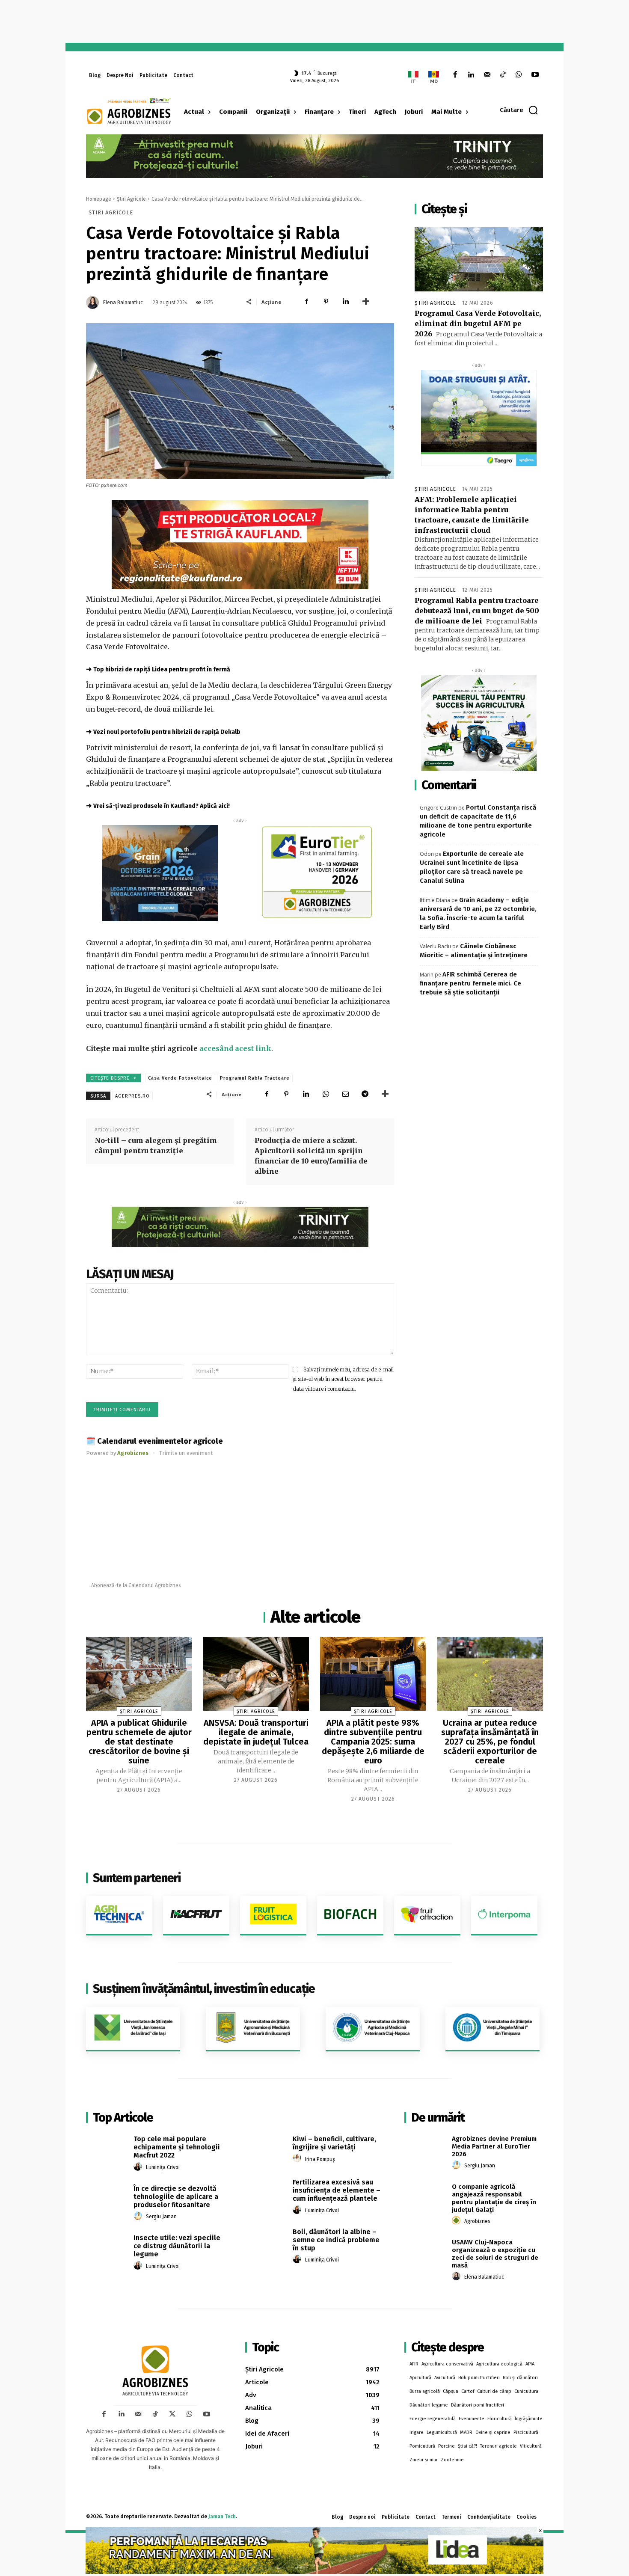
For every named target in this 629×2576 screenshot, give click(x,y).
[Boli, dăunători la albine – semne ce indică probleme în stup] (266, 2241)
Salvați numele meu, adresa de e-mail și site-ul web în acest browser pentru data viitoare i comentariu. (343, 1379)
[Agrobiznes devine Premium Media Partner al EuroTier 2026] (425, 2149)
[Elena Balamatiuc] (94, 303)
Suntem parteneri (137, 1878)
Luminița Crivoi (163, 2167)
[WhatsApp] (519, 75)
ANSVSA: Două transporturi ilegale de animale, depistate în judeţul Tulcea (256, 1732)
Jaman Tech (222, 2517)
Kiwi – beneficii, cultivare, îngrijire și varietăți (334, 2143)
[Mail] (487, 75)
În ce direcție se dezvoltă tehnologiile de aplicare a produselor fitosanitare (176, 2197)
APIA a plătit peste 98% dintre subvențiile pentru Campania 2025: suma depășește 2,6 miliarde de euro (373, 1742)
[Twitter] (172, 2414)
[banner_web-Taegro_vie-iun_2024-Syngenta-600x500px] (479, 418)
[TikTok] (503, 75)
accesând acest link (235, 1048)
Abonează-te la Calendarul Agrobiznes (136, 1585)
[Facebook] (455, 75)
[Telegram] (365, 1094)
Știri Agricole (131, 199)
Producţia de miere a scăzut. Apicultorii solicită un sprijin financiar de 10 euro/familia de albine (311, 1156)
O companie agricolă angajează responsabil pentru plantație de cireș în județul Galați (494, 2198)
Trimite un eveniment (186, 1453)
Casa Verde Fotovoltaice (180, 1078)
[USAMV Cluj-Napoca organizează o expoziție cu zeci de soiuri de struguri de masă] (425, 2252)
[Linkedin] (471, 75)
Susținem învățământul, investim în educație (204, 1989)
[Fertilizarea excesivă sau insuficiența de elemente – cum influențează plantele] (266, 2192)
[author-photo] (139, 2167)
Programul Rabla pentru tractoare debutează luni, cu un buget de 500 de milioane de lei (477, 611)
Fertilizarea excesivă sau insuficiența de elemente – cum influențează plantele (337, 2190)
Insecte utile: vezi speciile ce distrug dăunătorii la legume (177, 2246)
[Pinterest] (326, 302)
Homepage (99, 199)
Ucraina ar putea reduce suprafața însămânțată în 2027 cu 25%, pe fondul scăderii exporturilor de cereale (490, 1742)
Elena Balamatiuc (123, 303)
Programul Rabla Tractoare (255, 1078)
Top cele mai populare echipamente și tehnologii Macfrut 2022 (177, 2147)
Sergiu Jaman (161, 2217)
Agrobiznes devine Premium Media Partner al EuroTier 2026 (494, 2146)
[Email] (345, 1094)
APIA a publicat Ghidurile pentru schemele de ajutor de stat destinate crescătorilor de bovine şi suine (139, 1742)
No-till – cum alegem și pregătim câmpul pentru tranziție (156, 1146)
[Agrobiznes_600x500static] (160, 873)
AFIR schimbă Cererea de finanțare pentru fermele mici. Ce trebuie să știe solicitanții (470, 983)
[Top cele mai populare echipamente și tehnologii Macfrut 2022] (107, 2149)
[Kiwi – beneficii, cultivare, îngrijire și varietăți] (266, 2149)
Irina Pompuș (320, 2159)
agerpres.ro (132, 1096)
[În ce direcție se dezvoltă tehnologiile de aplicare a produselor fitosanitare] (107, 2198)
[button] (519, 110)
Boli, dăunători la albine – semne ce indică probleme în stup (336, 2240)
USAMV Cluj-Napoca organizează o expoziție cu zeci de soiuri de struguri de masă (495, 2254)
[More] (366, 302)
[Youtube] (535, 75)
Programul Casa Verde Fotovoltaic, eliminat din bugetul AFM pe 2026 (478, 323)
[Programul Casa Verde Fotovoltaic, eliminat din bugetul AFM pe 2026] (479, 259)
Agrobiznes (477, 2221)
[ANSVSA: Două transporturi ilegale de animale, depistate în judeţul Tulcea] (256, 1674)
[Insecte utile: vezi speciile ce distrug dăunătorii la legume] (107, 2247)
